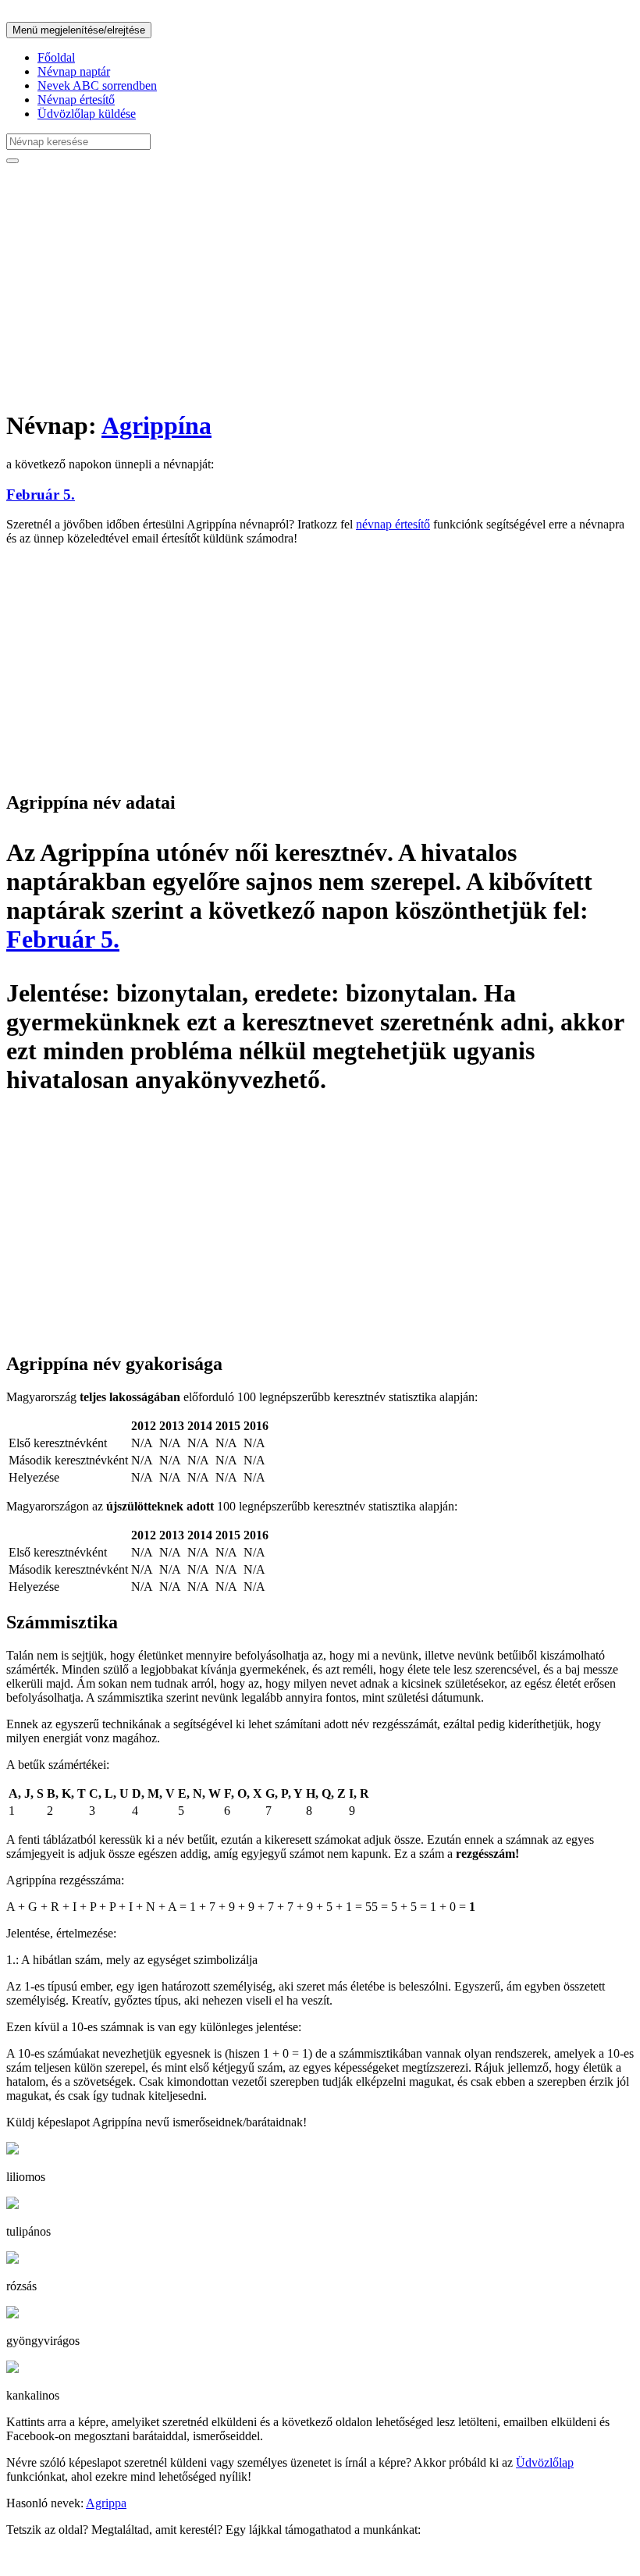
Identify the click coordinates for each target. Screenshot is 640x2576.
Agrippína (156, 425)
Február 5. (41, 495)
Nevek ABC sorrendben (97, 85)
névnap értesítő (393, 524)
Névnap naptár (74, 71)
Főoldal (56, 57)
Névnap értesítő (76, 100)
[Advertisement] (320, 286)
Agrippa (106, 2503)
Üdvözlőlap (545, 2462)
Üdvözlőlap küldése (87, 114)
